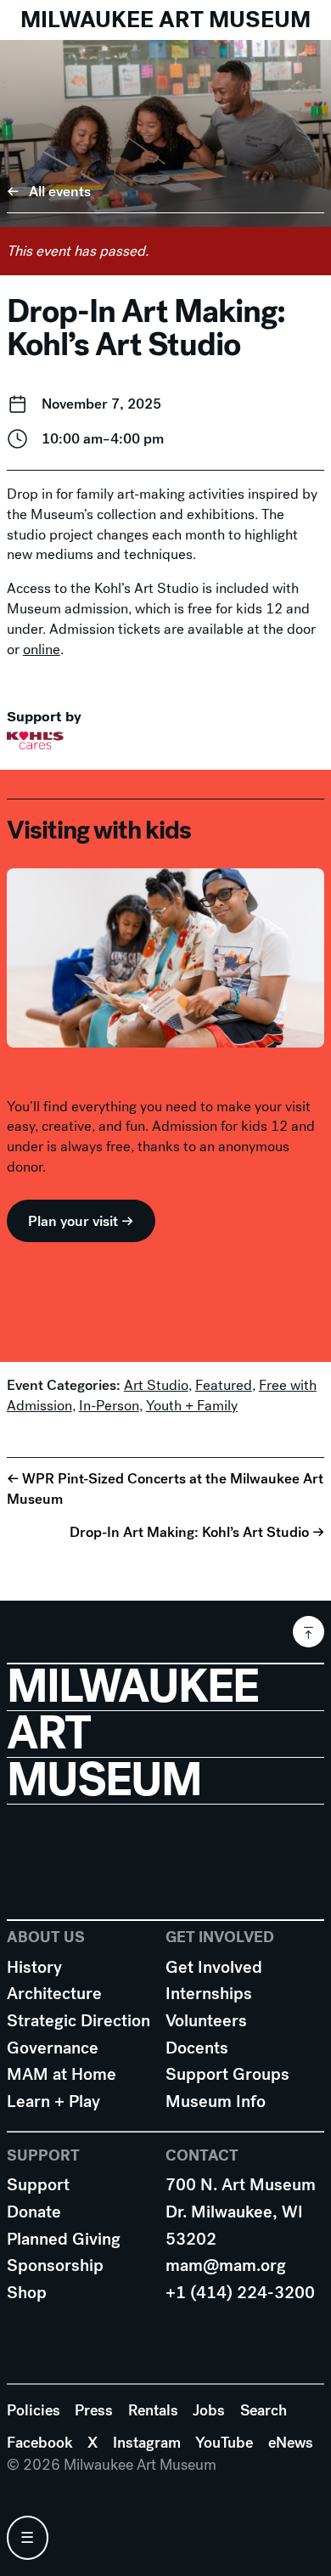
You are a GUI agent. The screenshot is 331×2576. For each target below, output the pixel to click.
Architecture (54, 1994)
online (42, 650)
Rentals (153, 2410)
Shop (27, 2293)
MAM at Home (62, 2074)
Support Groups (227, 2074)
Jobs (209, 2410)
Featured (224, 1385)
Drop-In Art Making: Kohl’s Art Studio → (197, 1532)
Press (94, 2410)
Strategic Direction (79, 2021)
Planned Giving (64, 2239)
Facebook (40, 2443)
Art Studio (156, 1385)
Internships (209, 1994)
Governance (53, 2048)
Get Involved (214, 1967)
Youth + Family (192, 1406)
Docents (197, 2048)
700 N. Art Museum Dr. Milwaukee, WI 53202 (241, 2212)
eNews (291, 2443)
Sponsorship (55, 2265)
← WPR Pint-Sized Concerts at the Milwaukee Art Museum (165, 1489)
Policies (34, 2410)
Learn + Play (53, 2101)
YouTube (224, 2443)
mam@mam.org (226, 2265)
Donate (34, 2212)
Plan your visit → (81, 1221)
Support (38, 2185)
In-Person (109, 1406)
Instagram (147, 2443)
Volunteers (206, 2021)
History (34, 1967)
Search (264, 2410)
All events (60, 192)
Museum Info (216, 2101)
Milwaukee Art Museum (165, 20)
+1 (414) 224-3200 (240, 2293)
